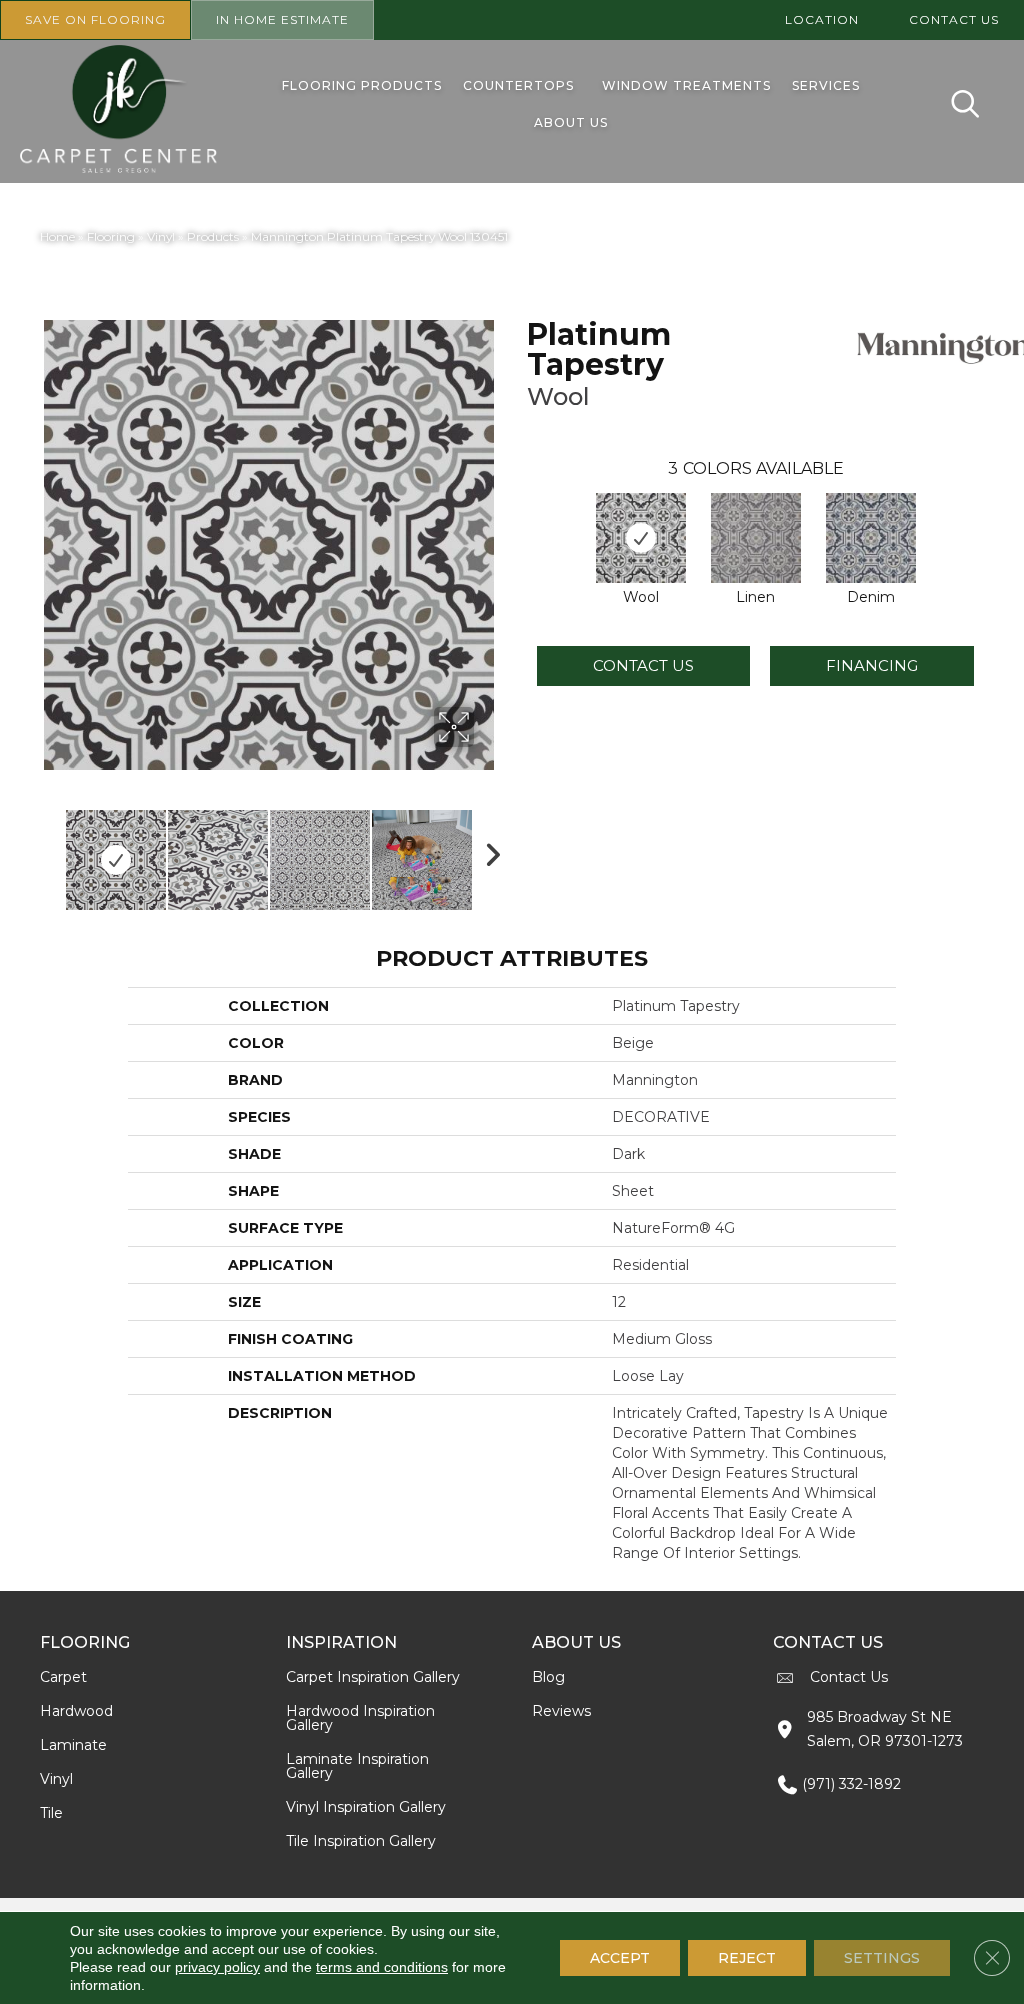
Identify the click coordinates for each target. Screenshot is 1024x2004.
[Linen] (756, 538)
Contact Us (643, 665)
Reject (747, 1958)
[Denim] (871, 538)
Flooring (111, 236)
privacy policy (217, 1967)
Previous (50, 850)
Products (213, 236)
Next (487, 850)
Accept (620, 1958)
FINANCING (872, 665)
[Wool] (641, 538)
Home (57, 236)
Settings (882, 1958)
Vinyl (161, 236)
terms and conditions (382, 1967)
